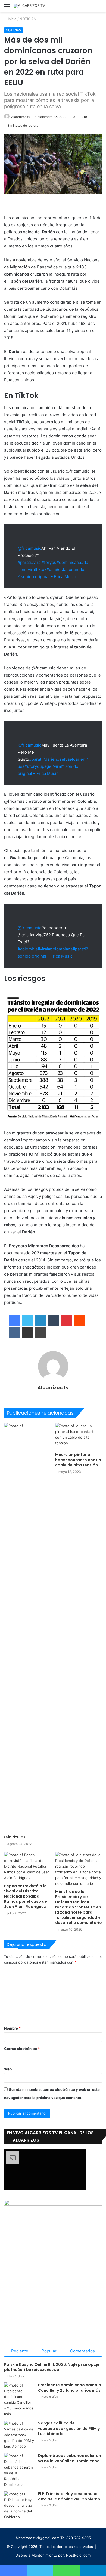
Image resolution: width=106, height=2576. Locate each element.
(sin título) (15, 1837)
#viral (36, 562)
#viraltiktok (36, 570)
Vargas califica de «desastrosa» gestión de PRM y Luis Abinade (69, 2428)
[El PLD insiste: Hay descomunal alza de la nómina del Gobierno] (19, 2506)
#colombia (28, 949)
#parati (24, 562)
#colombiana (60, 949)
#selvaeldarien (71, 759)
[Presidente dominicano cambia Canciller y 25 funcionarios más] (19, 2400)
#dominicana (69, 562)
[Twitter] (27, 1321)
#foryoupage (39, 766)
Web (8, 2069)
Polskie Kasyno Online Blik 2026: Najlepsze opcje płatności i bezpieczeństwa (52, 2367)
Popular (49, 2351)
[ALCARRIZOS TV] (29, 6)
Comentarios (82, 2351)
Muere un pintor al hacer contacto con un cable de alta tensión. (78, 1460)
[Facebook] (14, 1321)
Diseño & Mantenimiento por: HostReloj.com (53, 2555)
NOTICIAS (28, 19)
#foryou (49, 562)
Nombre (12, 2028)
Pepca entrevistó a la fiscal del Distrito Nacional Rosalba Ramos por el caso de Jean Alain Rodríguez (26, 1896)
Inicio (12, 19)
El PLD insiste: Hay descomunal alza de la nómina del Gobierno (69, 2496)
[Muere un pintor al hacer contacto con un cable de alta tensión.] (79, 1436)
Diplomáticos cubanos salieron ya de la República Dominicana (70, 2458)
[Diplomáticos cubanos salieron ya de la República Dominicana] (19, 2470)
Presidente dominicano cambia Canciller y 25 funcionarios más (70, 2388)
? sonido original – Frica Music (47, 577)
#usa (51, 570)
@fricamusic (29, 548)
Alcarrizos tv (21, 117)
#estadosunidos (71, 570)
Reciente (20, 2351)
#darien (50, 759)
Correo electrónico (22, 2049)
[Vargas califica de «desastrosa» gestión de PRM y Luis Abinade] (19, 2435)
